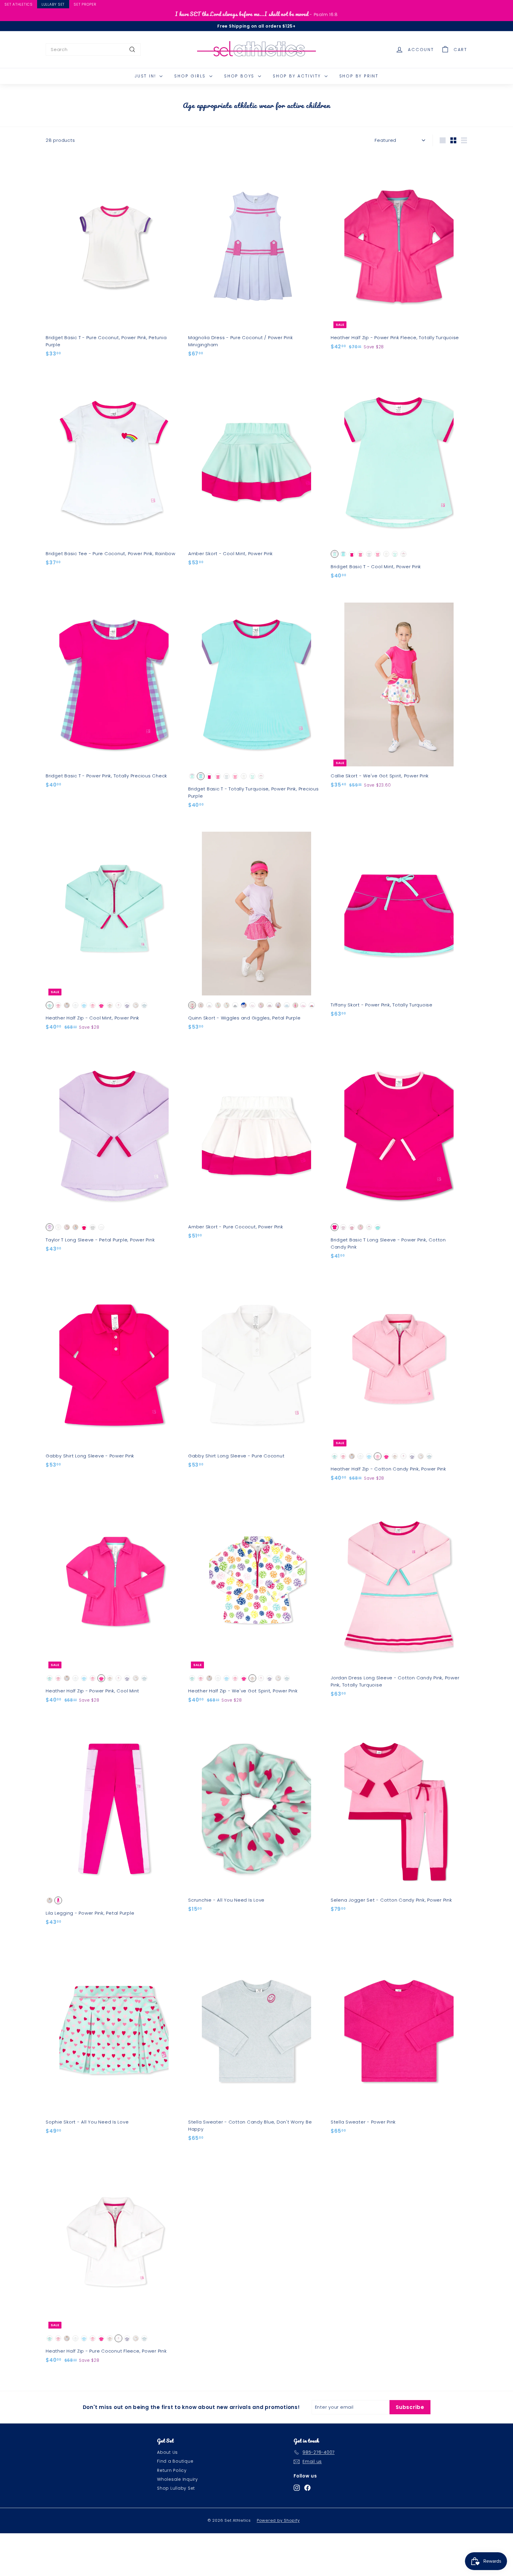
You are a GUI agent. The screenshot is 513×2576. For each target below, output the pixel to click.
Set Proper (85, 4)
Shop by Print (359, 76)
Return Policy (172, 2470)
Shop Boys (240, 76)
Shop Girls (191, 76)
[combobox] (93, 50)
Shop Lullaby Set (176, 2488)
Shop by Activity (298, 76)
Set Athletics (19, 4)
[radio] (335, 554)
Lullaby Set (53, 4)
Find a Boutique (175, 2461)
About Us (167, 2452)
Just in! (146, 76)
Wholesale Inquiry (178, 2479)
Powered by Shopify (278, 2520)
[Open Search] (510, 5)
